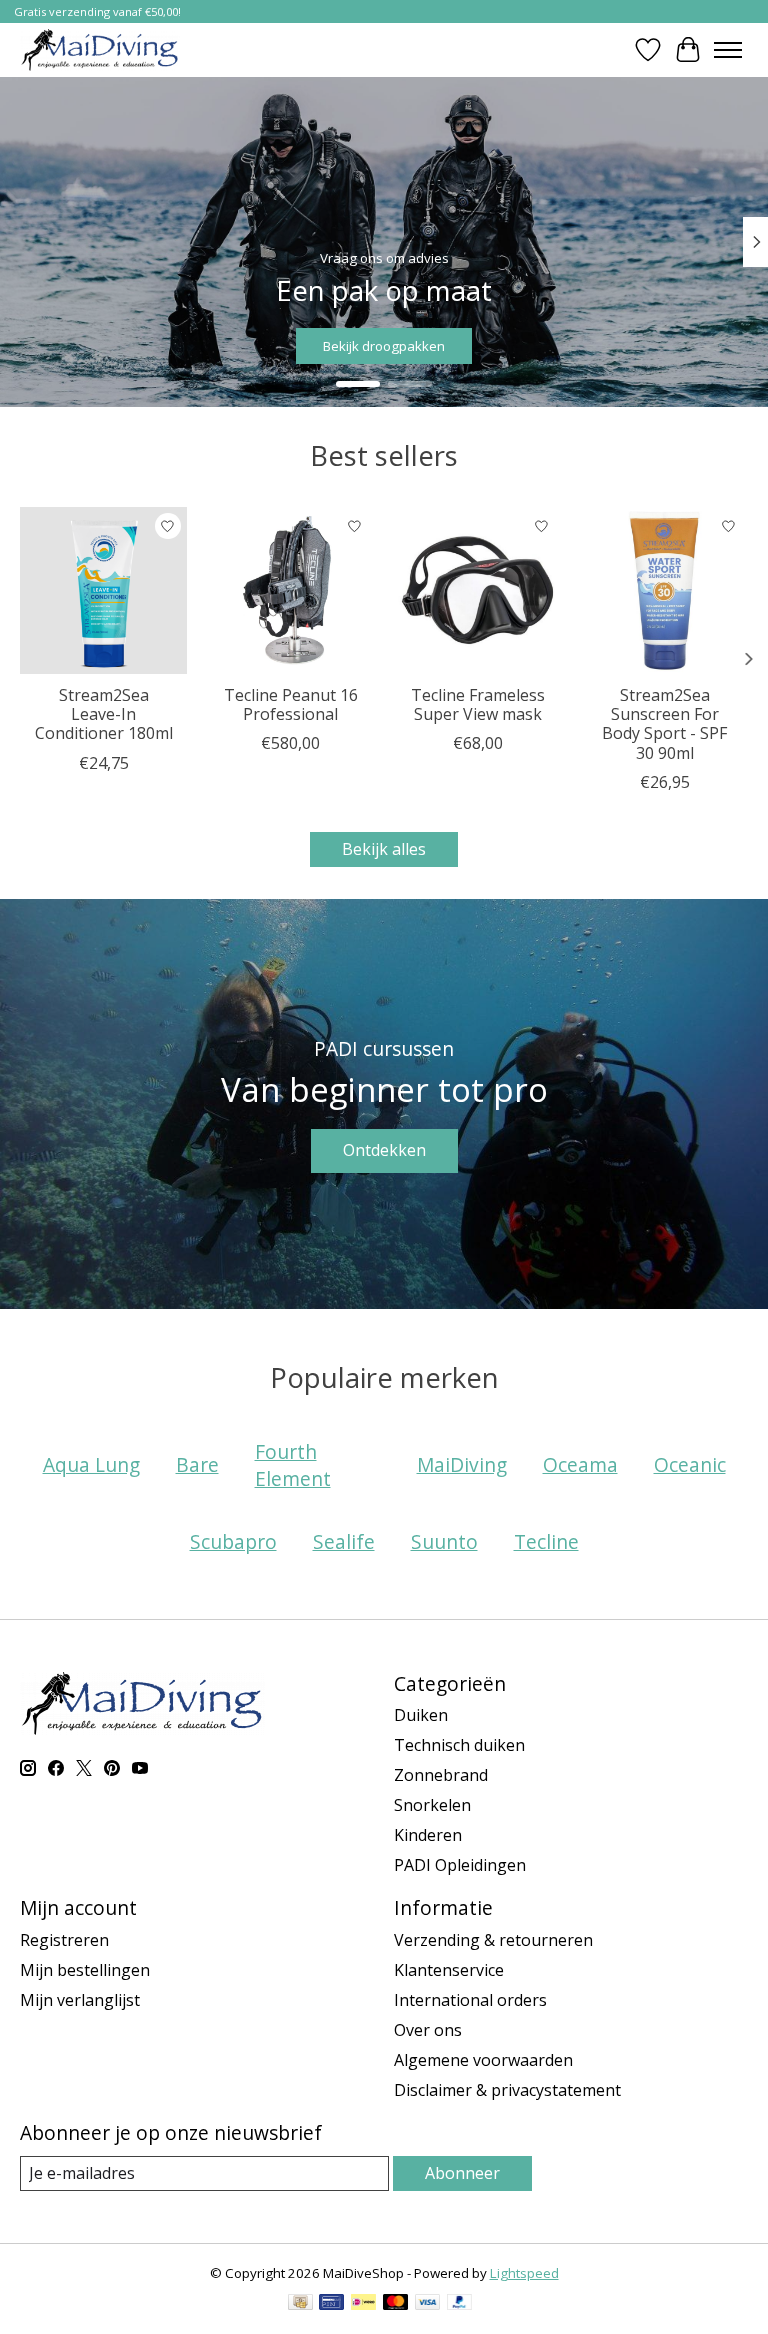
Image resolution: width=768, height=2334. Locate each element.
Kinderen (428, 1835)
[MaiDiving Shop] (100, 49)
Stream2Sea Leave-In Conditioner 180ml (104, 714)
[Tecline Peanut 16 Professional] (290, 590)
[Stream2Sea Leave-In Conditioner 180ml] (103, 590)
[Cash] (300, 2304)
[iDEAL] (363, 2304)
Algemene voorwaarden (483, 2060)
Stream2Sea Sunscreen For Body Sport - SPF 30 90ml (664, 724)
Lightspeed (524, 2273)
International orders (470, 2000)
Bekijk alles (384, 849)
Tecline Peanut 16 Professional (291, 704)
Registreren (64, 1940)
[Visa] (428, 2304)
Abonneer (462, 2173)
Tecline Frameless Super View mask (478, 704)
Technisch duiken (459, 1745)
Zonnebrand (441, 1775)
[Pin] (331, 2304)
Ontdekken (384, 1150)
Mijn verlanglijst (80, 2000)
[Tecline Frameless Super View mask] (477, 590)
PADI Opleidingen (460, 1865)
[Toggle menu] (728, 50)
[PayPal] (460, 2304)
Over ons (428, 2030)
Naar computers (672, 345)
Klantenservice (449, 1970)
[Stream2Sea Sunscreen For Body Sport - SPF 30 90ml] (664, 590)
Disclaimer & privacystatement (507, 2090)
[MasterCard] (396, 2304)
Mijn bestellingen (85, 1970)
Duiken (421, 1715)
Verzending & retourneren (493, 1940)
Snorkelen (432, 1805)
